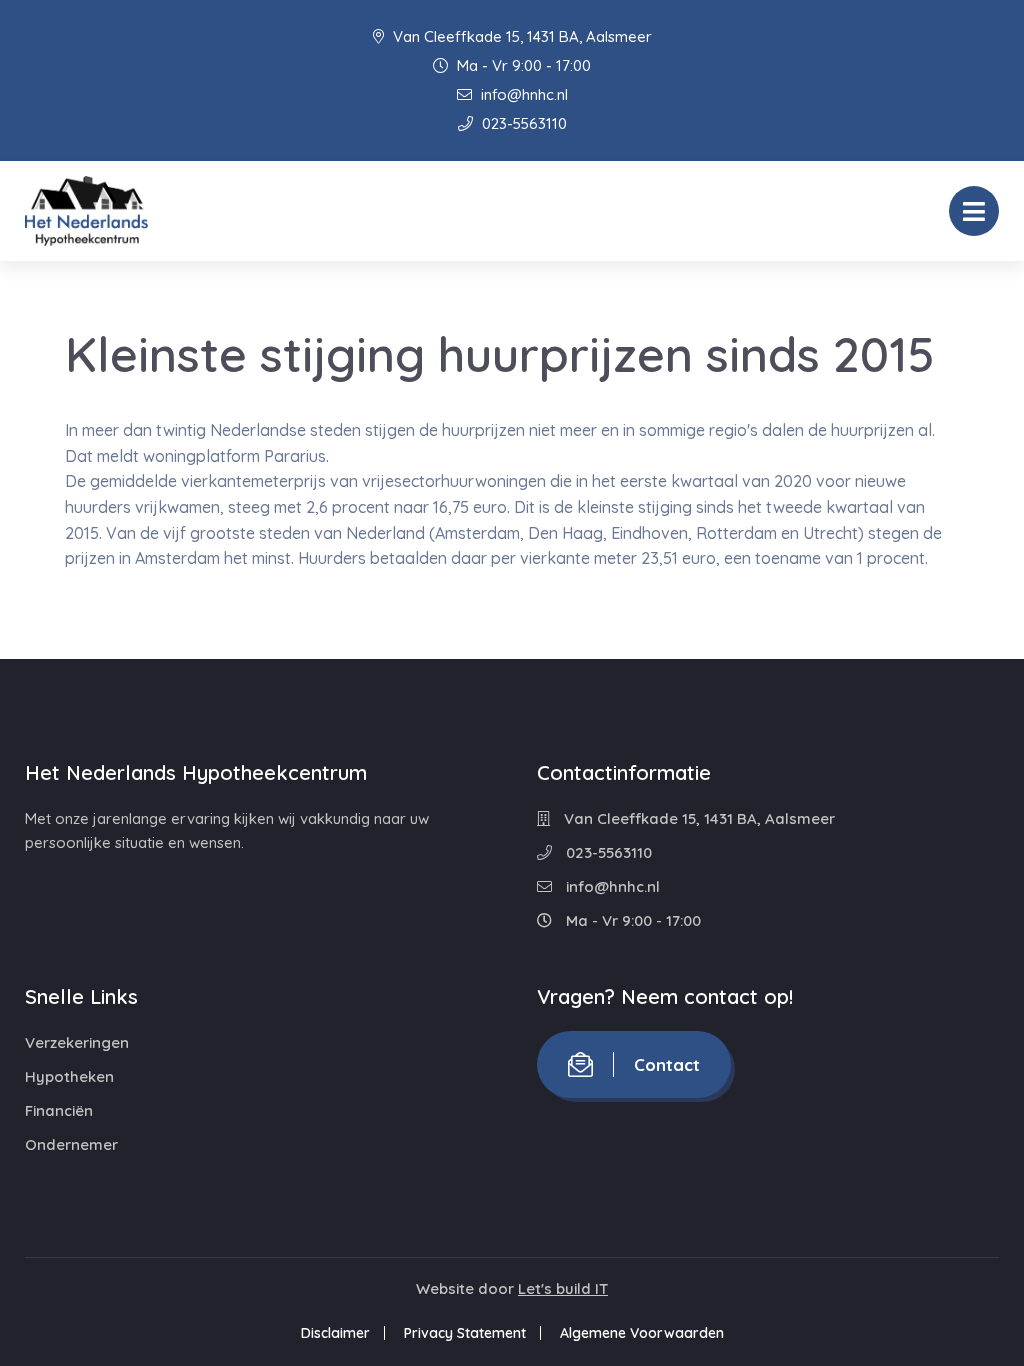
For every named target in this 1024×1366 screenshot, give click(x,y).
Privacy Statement (465, 1333)
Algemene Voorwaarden (642, 1333)
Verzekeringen (77, 1042)
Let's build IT (563, 1288)
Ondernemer (71, 1144)
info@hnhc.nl (522, 94)
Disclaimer (335, 1333)
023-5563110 (522, 123)
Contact (667, 1064)
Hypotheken (69, 1076)
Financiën (59, 1110)
